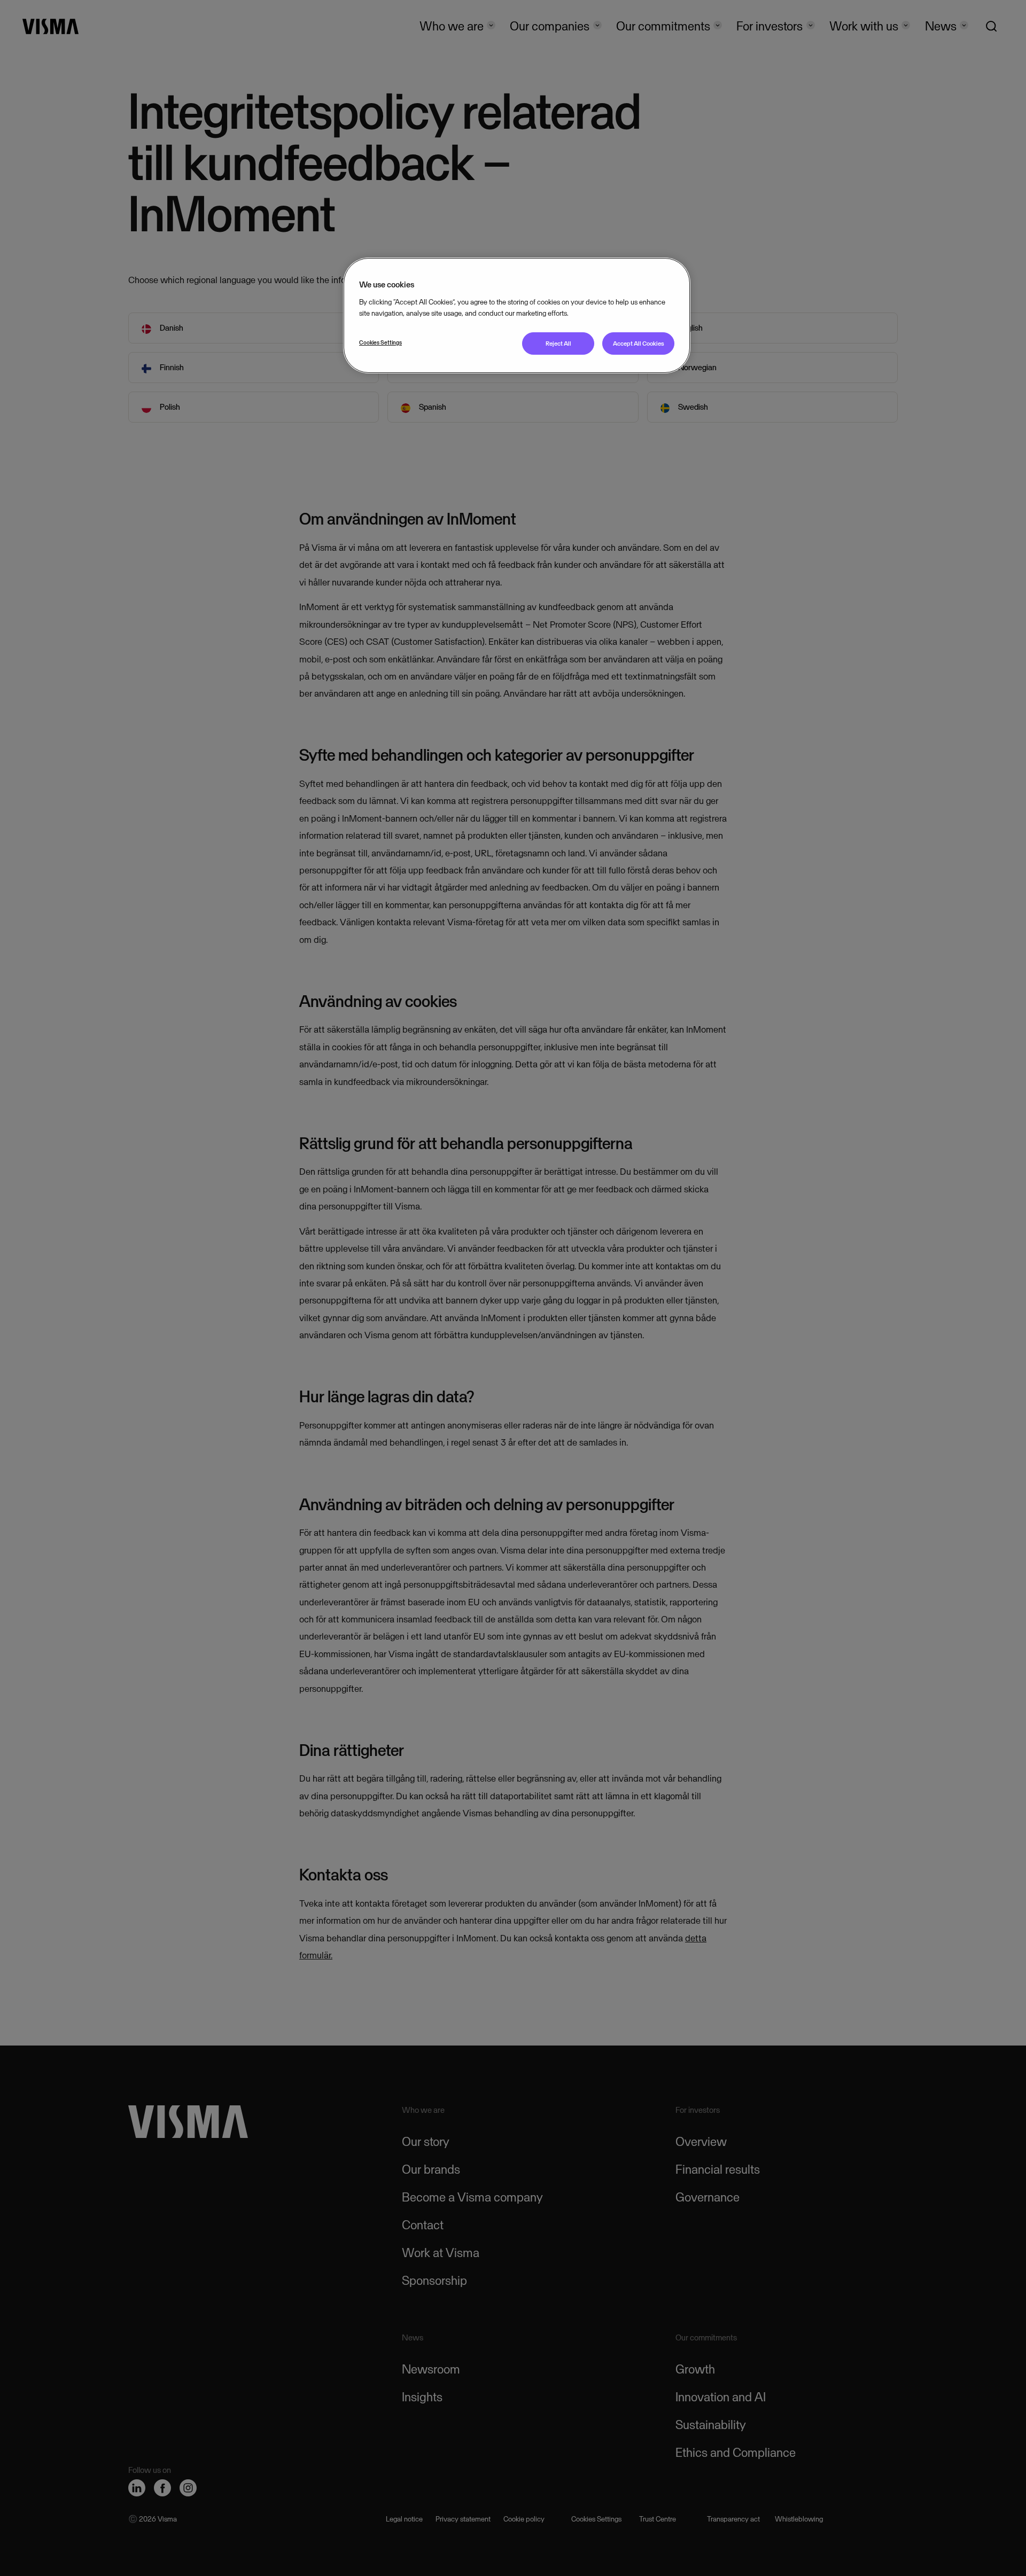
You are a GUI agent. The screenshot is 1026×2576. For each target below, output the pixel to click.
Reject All (558, 344)
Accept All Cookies (639, 344)
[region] (517, 315)
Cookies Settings (380, 342)
